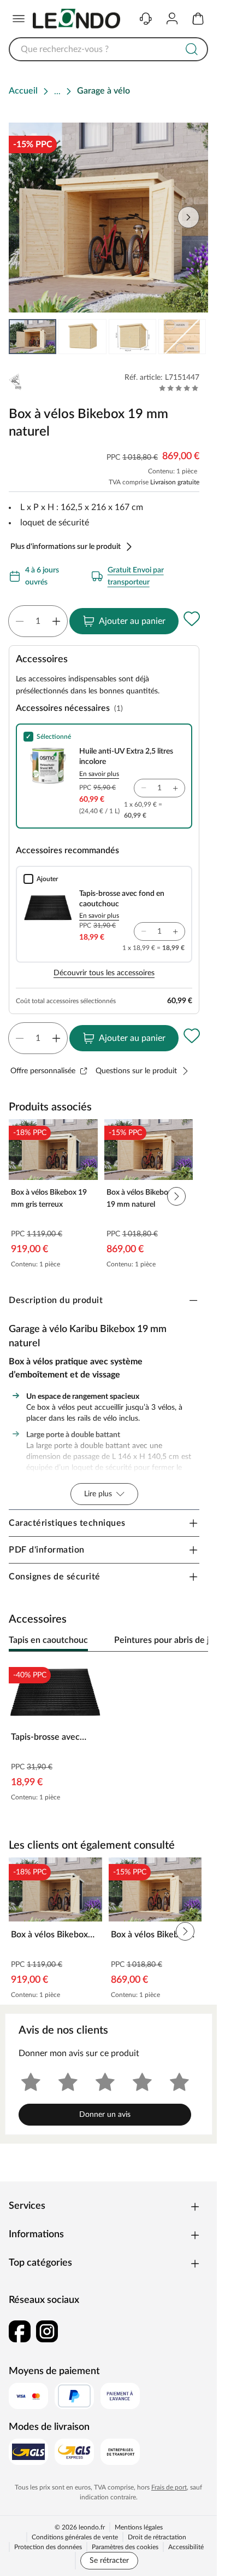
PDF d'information (47, 1553)
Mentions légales (139, 2528)
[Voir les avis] (179, 388)
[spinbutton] (38, 621)
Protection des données (48, 2548)
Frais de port (169, 2488)
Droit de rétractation (157, 2538)
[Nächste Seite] (191, 337)
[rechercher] (192, 49)
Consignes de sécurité (55, 1580)
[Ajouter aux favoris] (192, 619)
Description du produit (56, 1300)
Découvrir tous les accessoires (104, 973)
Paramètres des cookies (125, 2548)
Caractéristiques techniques (67, 1526)
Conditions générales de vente (75, 2538)
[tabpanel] (108, 1737)
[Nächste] (194, 1644)
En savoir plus (99, 774)
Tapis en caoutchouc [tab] (48, 1643)
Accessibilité (186, 2548)
